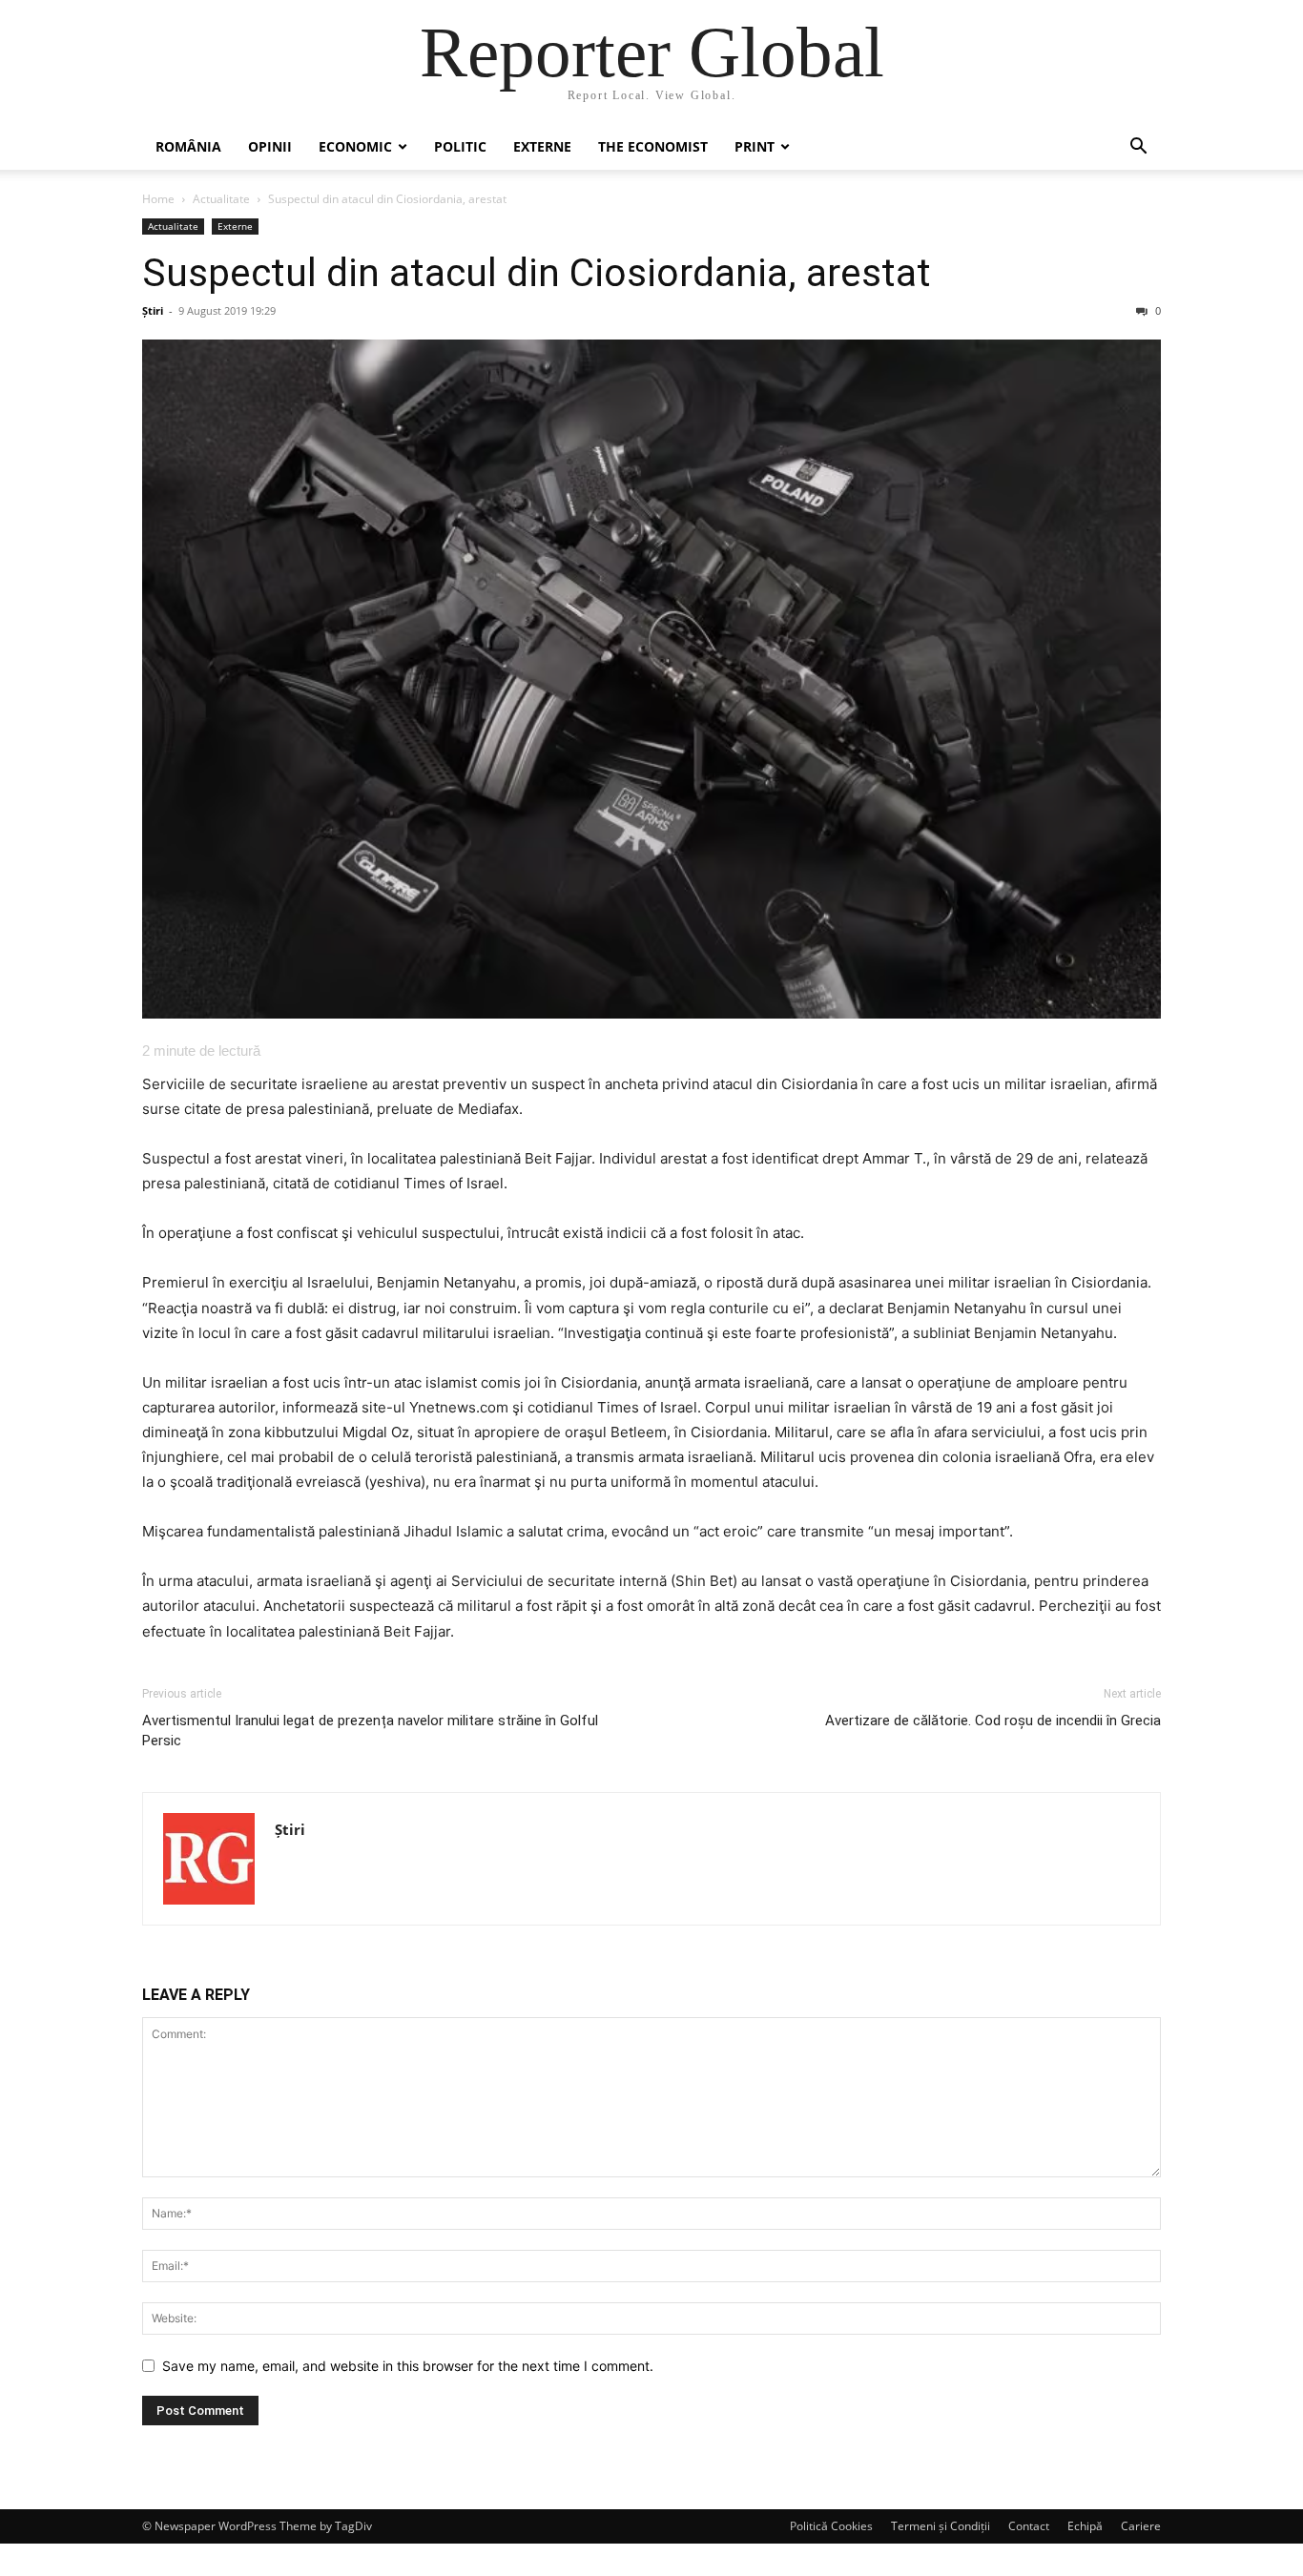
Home (158, 199)
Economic (355, 146)
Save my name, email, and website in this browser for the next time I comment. (408, 2366)
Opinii (270, 146)
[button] (1138, 148)
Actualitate (221, 199)
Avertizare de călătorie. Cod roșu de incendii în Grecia (993, 1721)
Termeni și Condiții (941, 2526)
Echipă (1085, 2526)
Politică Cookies (831, 2526)
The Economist (653, 146)
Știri (153, 310)
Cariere (1141, 2526)
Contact (1029, 2526)
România (188, 146)
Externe (542, 146)
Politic (460, 146)
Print (755, 146)
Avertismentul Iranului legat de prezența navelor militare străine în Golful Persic (370, 1731)
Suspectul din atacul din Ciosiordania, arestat (537, 273)
